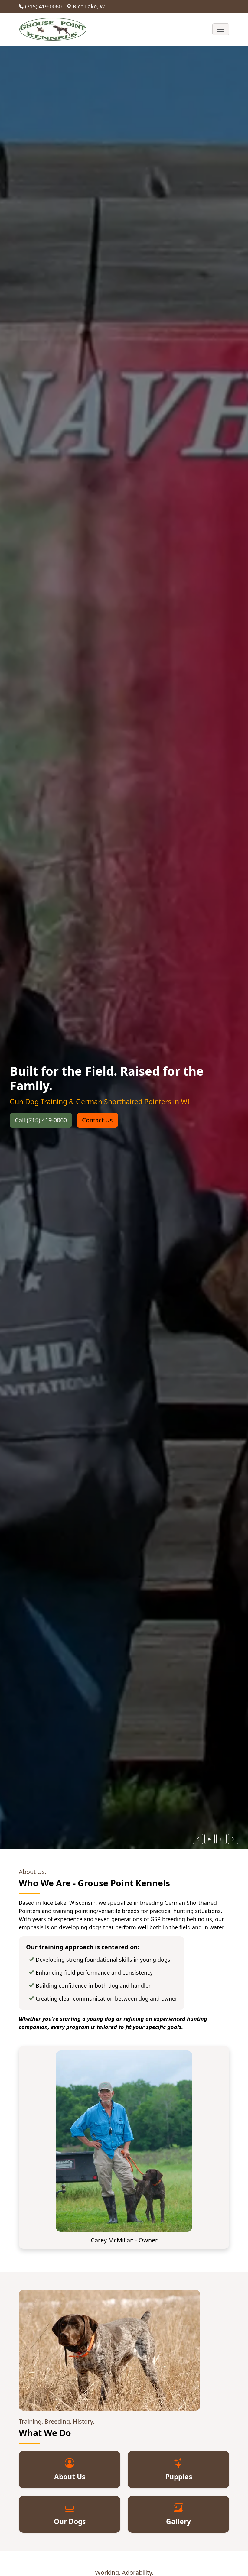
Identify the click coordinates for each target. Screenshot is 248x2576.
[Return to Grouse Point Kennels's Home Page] (53, 29)
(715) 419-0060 (43, 6)
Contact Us (97, 1120)
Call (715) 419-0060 (41, 1120)
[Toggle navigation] (221, 29)
